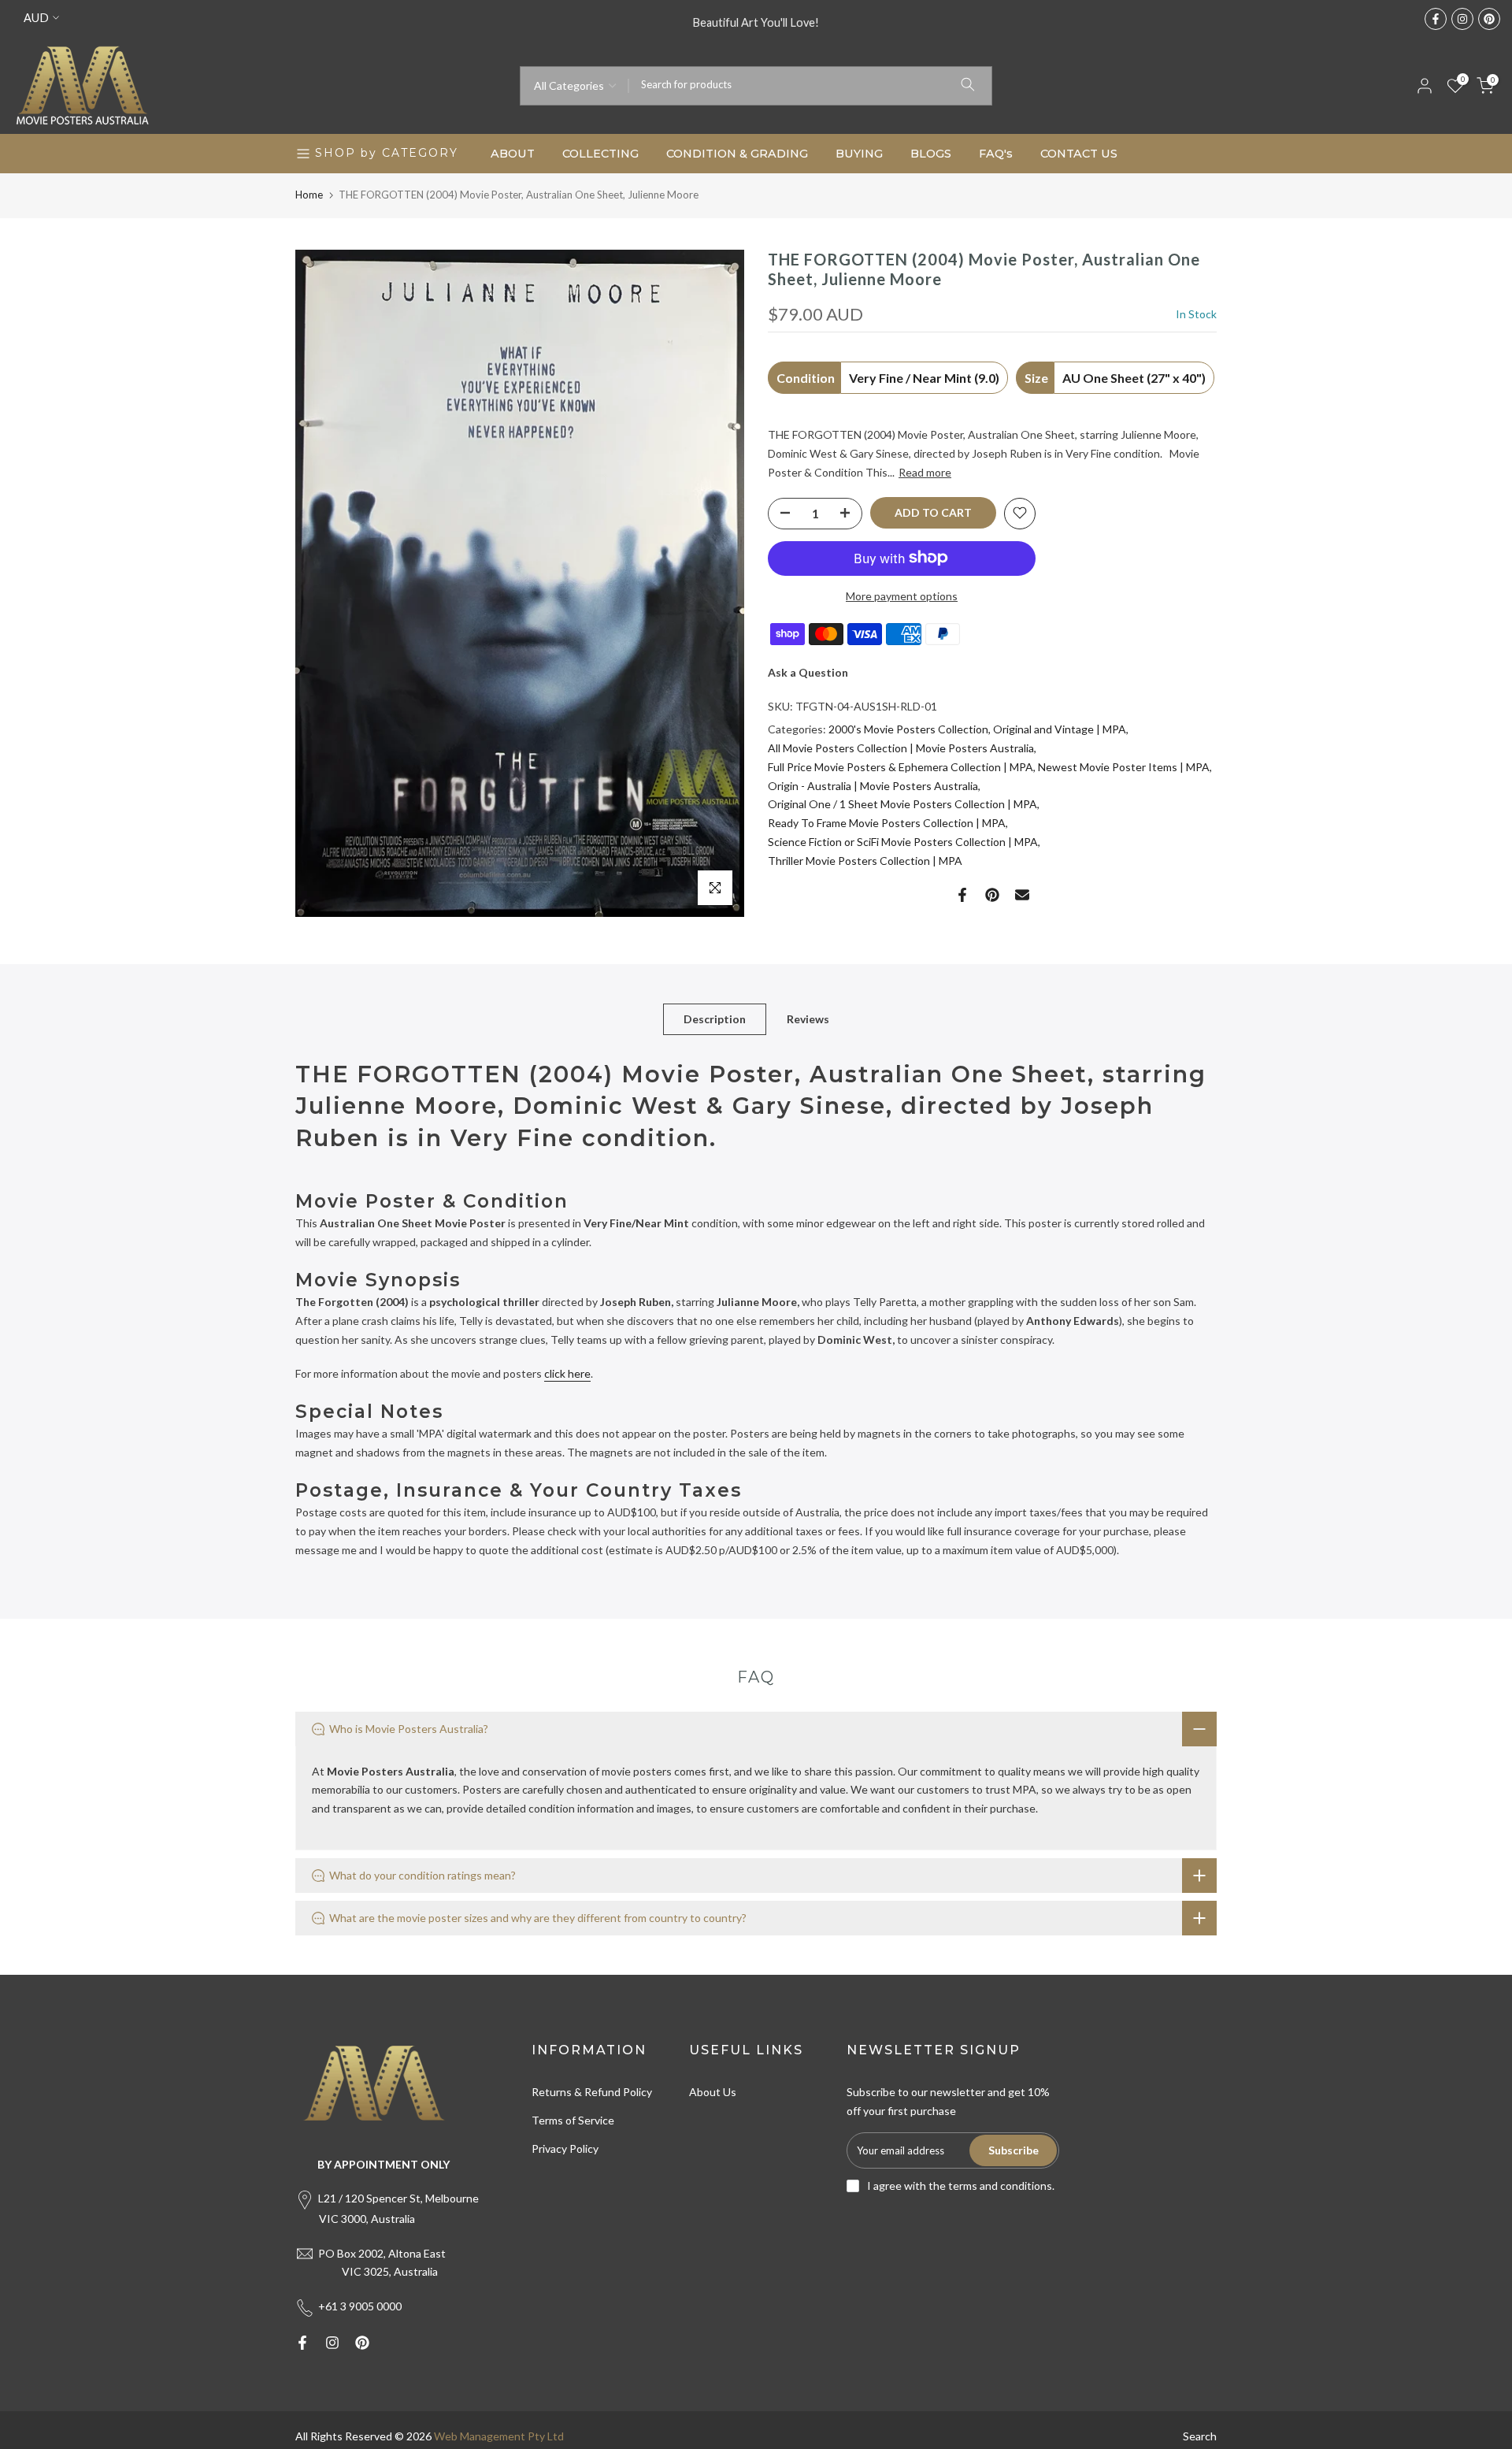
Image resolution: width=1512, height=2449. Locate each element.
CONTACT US (1079, 154)
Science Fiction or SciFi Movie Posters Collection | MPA (903, 842)
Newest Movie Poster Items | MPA (1124, 766)
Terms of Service (573, 2120)
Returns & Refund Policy (592, 2092)
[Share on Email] (1022, 895)
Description (715, 1018)
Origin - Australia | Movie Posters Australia (873, 785)
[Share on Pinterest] (992, 895)
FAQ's (996, 154)
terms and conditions (1000, 2186)
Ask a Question (808, 672)
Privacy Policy (565, 2148)
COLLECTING (600, 154)
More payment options (902, 595)
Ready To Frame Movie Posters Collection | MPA (887, 823)
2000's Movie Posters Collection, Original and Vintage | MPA (977, 729)
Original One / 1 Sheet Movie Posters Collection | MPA (902, 804)
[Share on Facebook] (962, 895)
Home (309, 195)
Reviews (808, 1018)
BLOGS (931, 154)
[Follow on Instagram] (1462, 19)
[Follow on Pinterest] (1489, 19)
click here (567, 1373)
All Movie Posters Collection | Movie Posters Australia (901, 748)
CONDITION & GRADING (737, 154)
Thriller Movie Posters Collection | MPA (865, 860)
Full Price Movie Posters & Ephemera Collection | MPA (901, 766)
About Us (713, 2092)
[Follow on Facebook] (1436, 19)
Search (1200, 2436)
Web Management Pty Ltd (499, 2436)
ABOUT (513, 154)
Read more (925, 472)
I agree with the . (961, 2186)
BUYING (859, 154)
